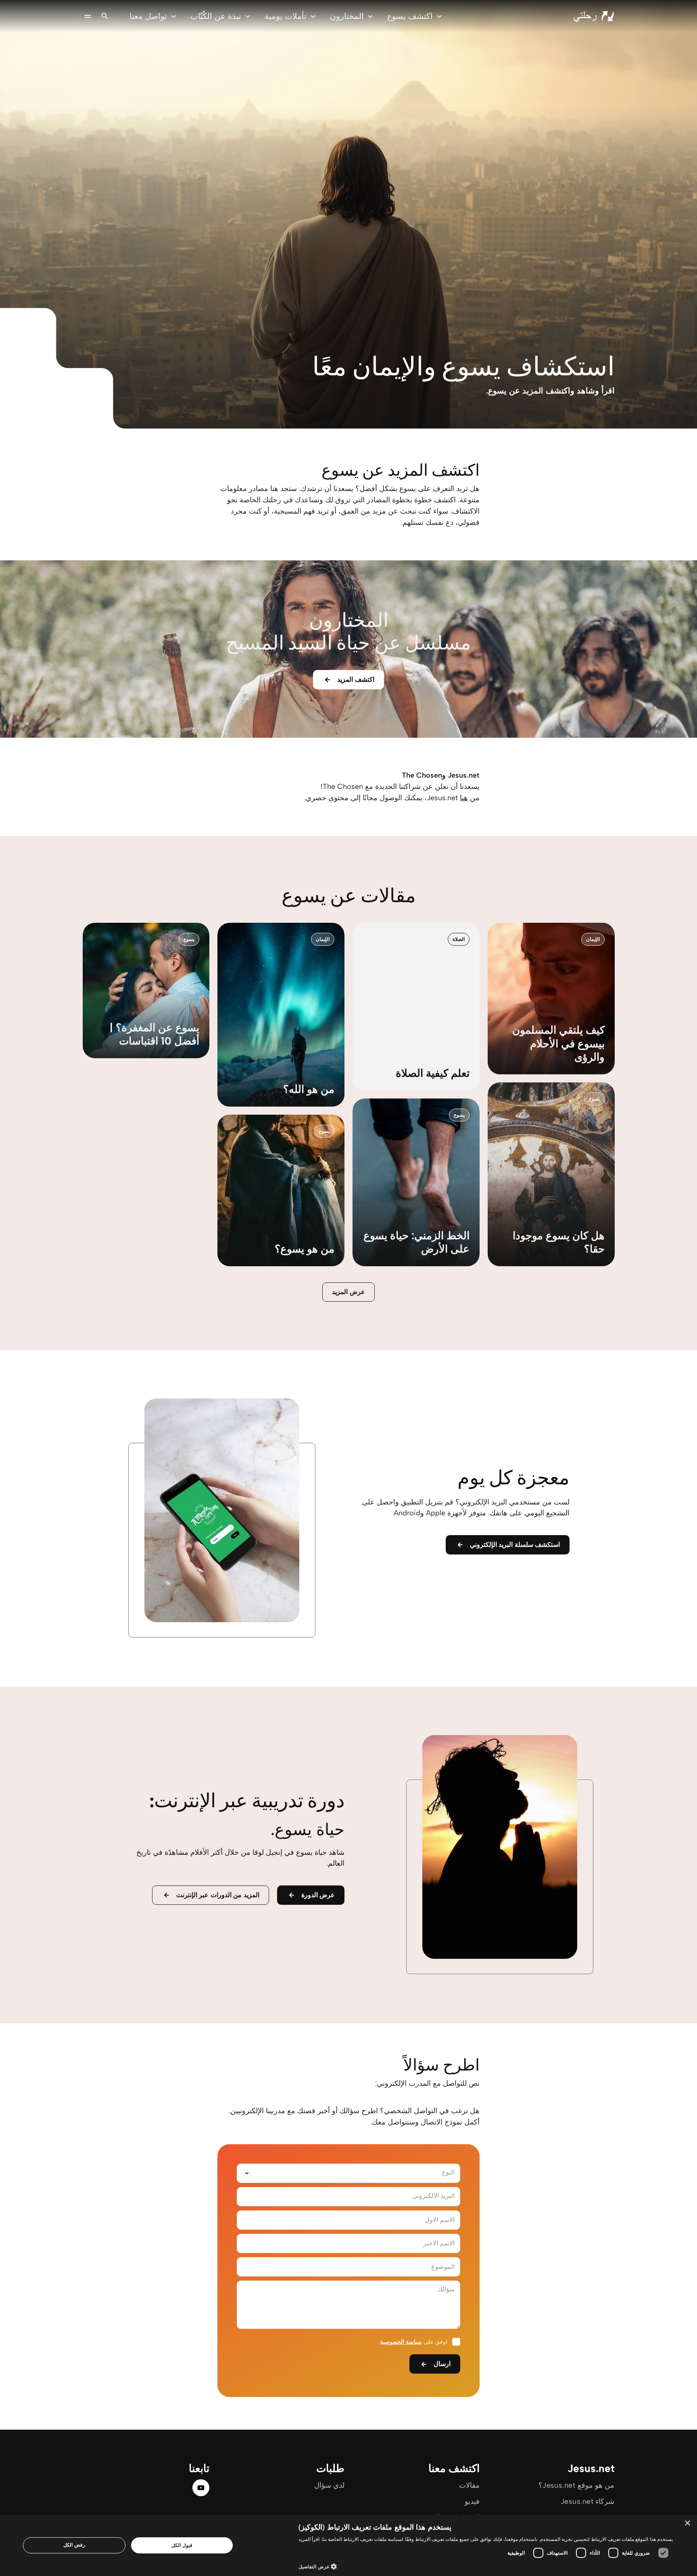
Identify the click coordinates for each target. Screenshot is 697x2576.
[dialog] (348, 2545)
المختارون (347, 16)
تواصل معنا (148, 16)
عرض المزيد (348, 1292)
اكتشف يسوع (410, 16)
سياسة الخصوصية (401, 2342)
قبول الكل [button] (182, 2545)
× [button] (688, 2523)
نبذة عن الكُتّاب (216, 16)
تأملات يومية (286, 16)
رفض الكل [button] (74, 2545)
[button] (486, 2566)
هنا (464, 798)
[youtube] (201, 2488)
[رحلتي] (594, 16)
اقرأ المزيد (309, 2539)
